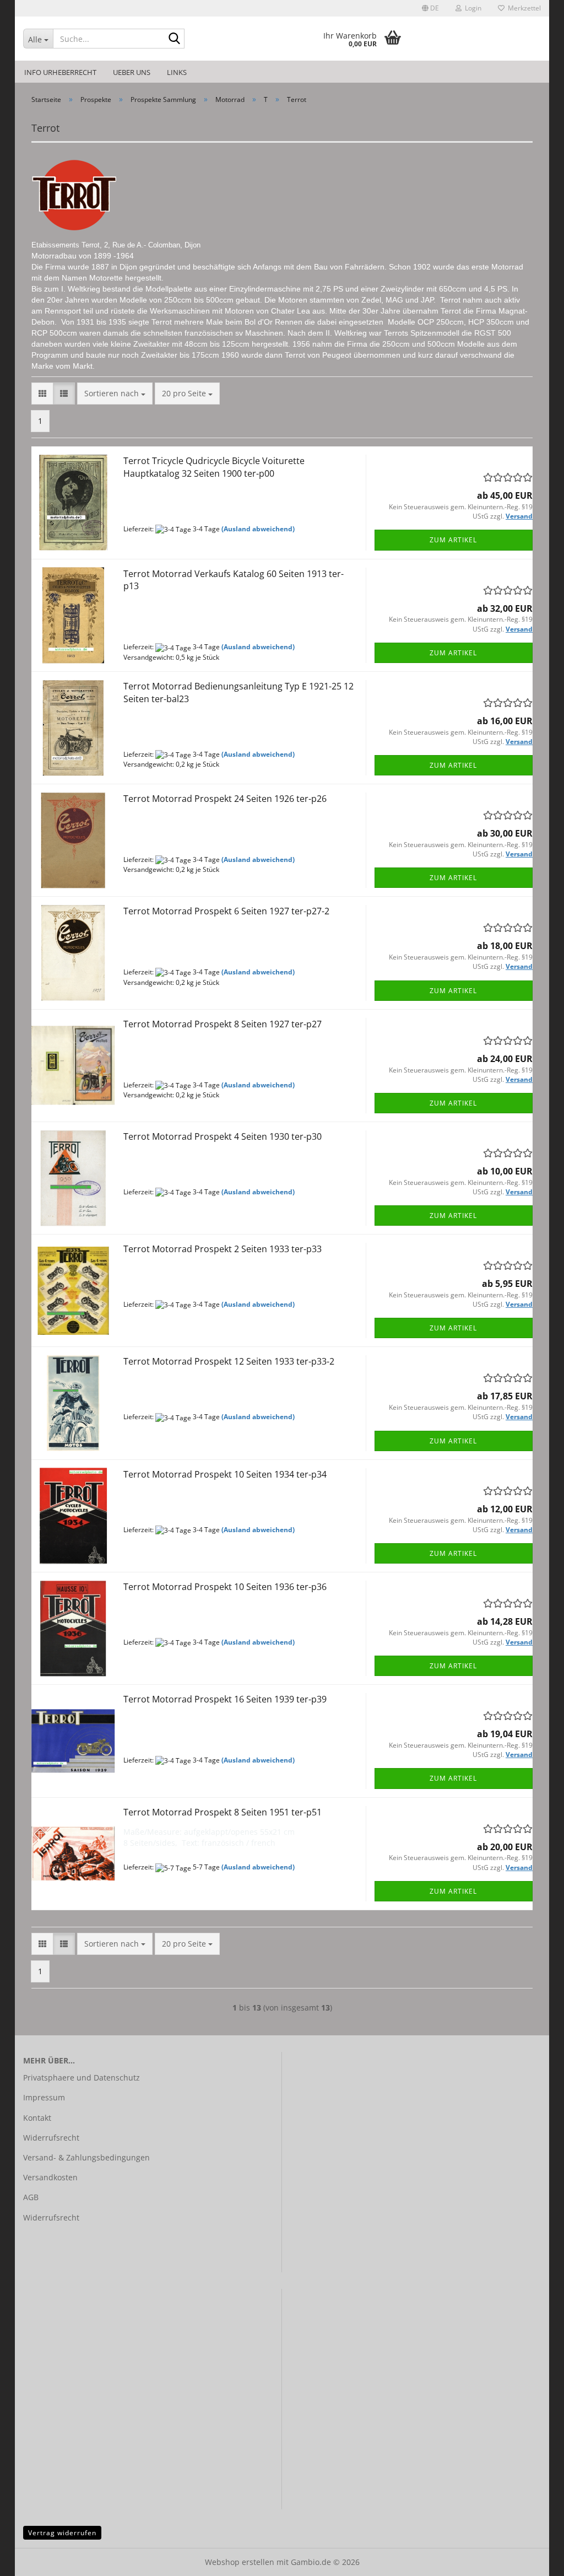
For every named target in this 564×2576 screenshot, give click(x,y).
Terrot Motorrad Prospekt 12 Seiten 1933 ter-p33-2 (229, 1361)
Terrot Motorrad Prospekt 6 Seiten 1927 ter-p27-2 (226, 911)
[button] (430, 8)
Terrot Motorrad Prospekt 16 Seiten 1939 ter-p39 (225, 1699)
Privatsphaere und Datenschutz (82, 2077)
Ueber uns (132, 72)
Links (177, 72)
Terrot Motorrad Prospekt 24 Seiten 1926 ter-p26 (225, 799)
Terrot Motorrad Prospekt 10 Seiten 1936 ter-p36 (225, 1587)
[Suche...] (174, 39)
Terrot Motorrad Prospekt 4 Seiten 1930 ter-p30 (223, 1136)
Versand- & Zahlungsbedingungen (86, 2157)
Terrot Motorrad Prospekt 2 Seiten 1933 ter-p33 (223, 1249)
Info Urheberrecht (60, 72)
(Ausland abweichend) (258, 529)
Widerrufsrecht (51, 2138)
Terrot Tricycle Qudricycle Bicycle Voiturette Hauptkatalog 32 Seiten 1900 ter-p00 (214, 467)
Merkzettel (523, 8)
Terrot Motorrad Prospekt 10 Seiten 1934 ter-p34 (225, 1474)
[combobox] (115, 394)
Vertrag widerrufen (62, 2533)
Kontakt (37, 2118)
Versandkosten (50, 2177)
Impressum (44, 2097)
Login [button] (471, 8)
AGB (31, 2197)
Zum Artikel (453, 540)
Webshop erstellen (240, 2562)
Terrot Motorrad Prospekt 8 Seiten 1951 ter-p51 (223, 1812)
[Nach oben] (534, 2559)
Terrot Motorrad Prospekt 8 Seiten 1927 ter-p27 (223, 1024)
